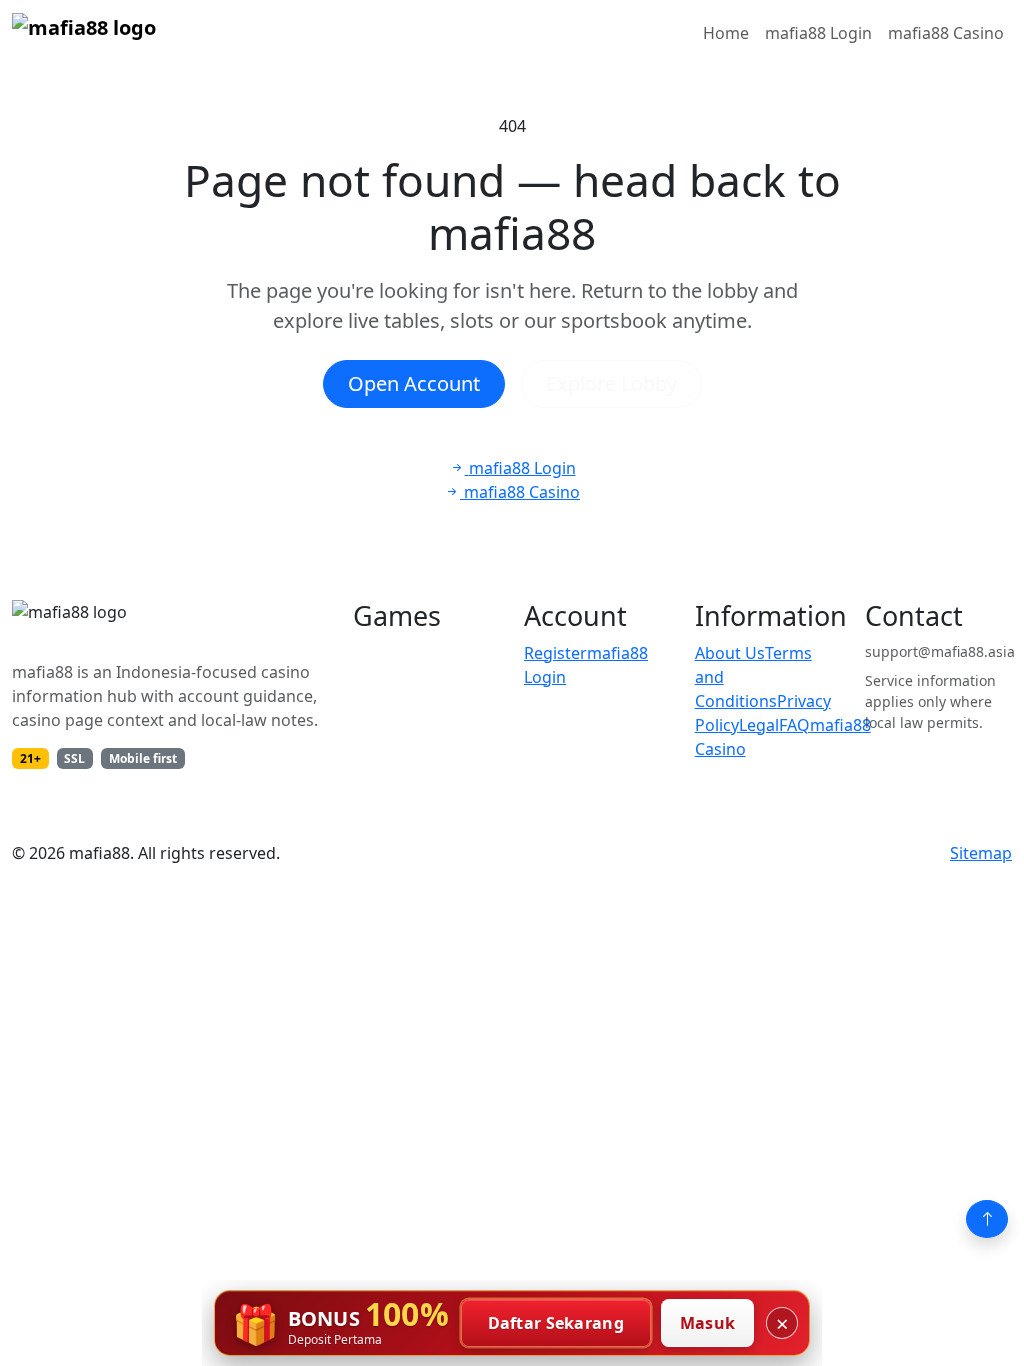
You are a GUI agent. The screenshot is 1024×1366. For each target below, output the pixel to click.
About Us (730, 653)
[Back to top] (987, 1219)
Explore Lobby (611, 383)
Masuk (708, 1323)
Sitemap (981, 853)
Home (726, 33)
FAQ (794, 725)
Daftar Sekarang (556, 1323)
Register (555, 653)
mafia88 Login (818, 33)
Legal (759, 725)
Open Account (414, 383)
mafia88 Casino (946, 33)
